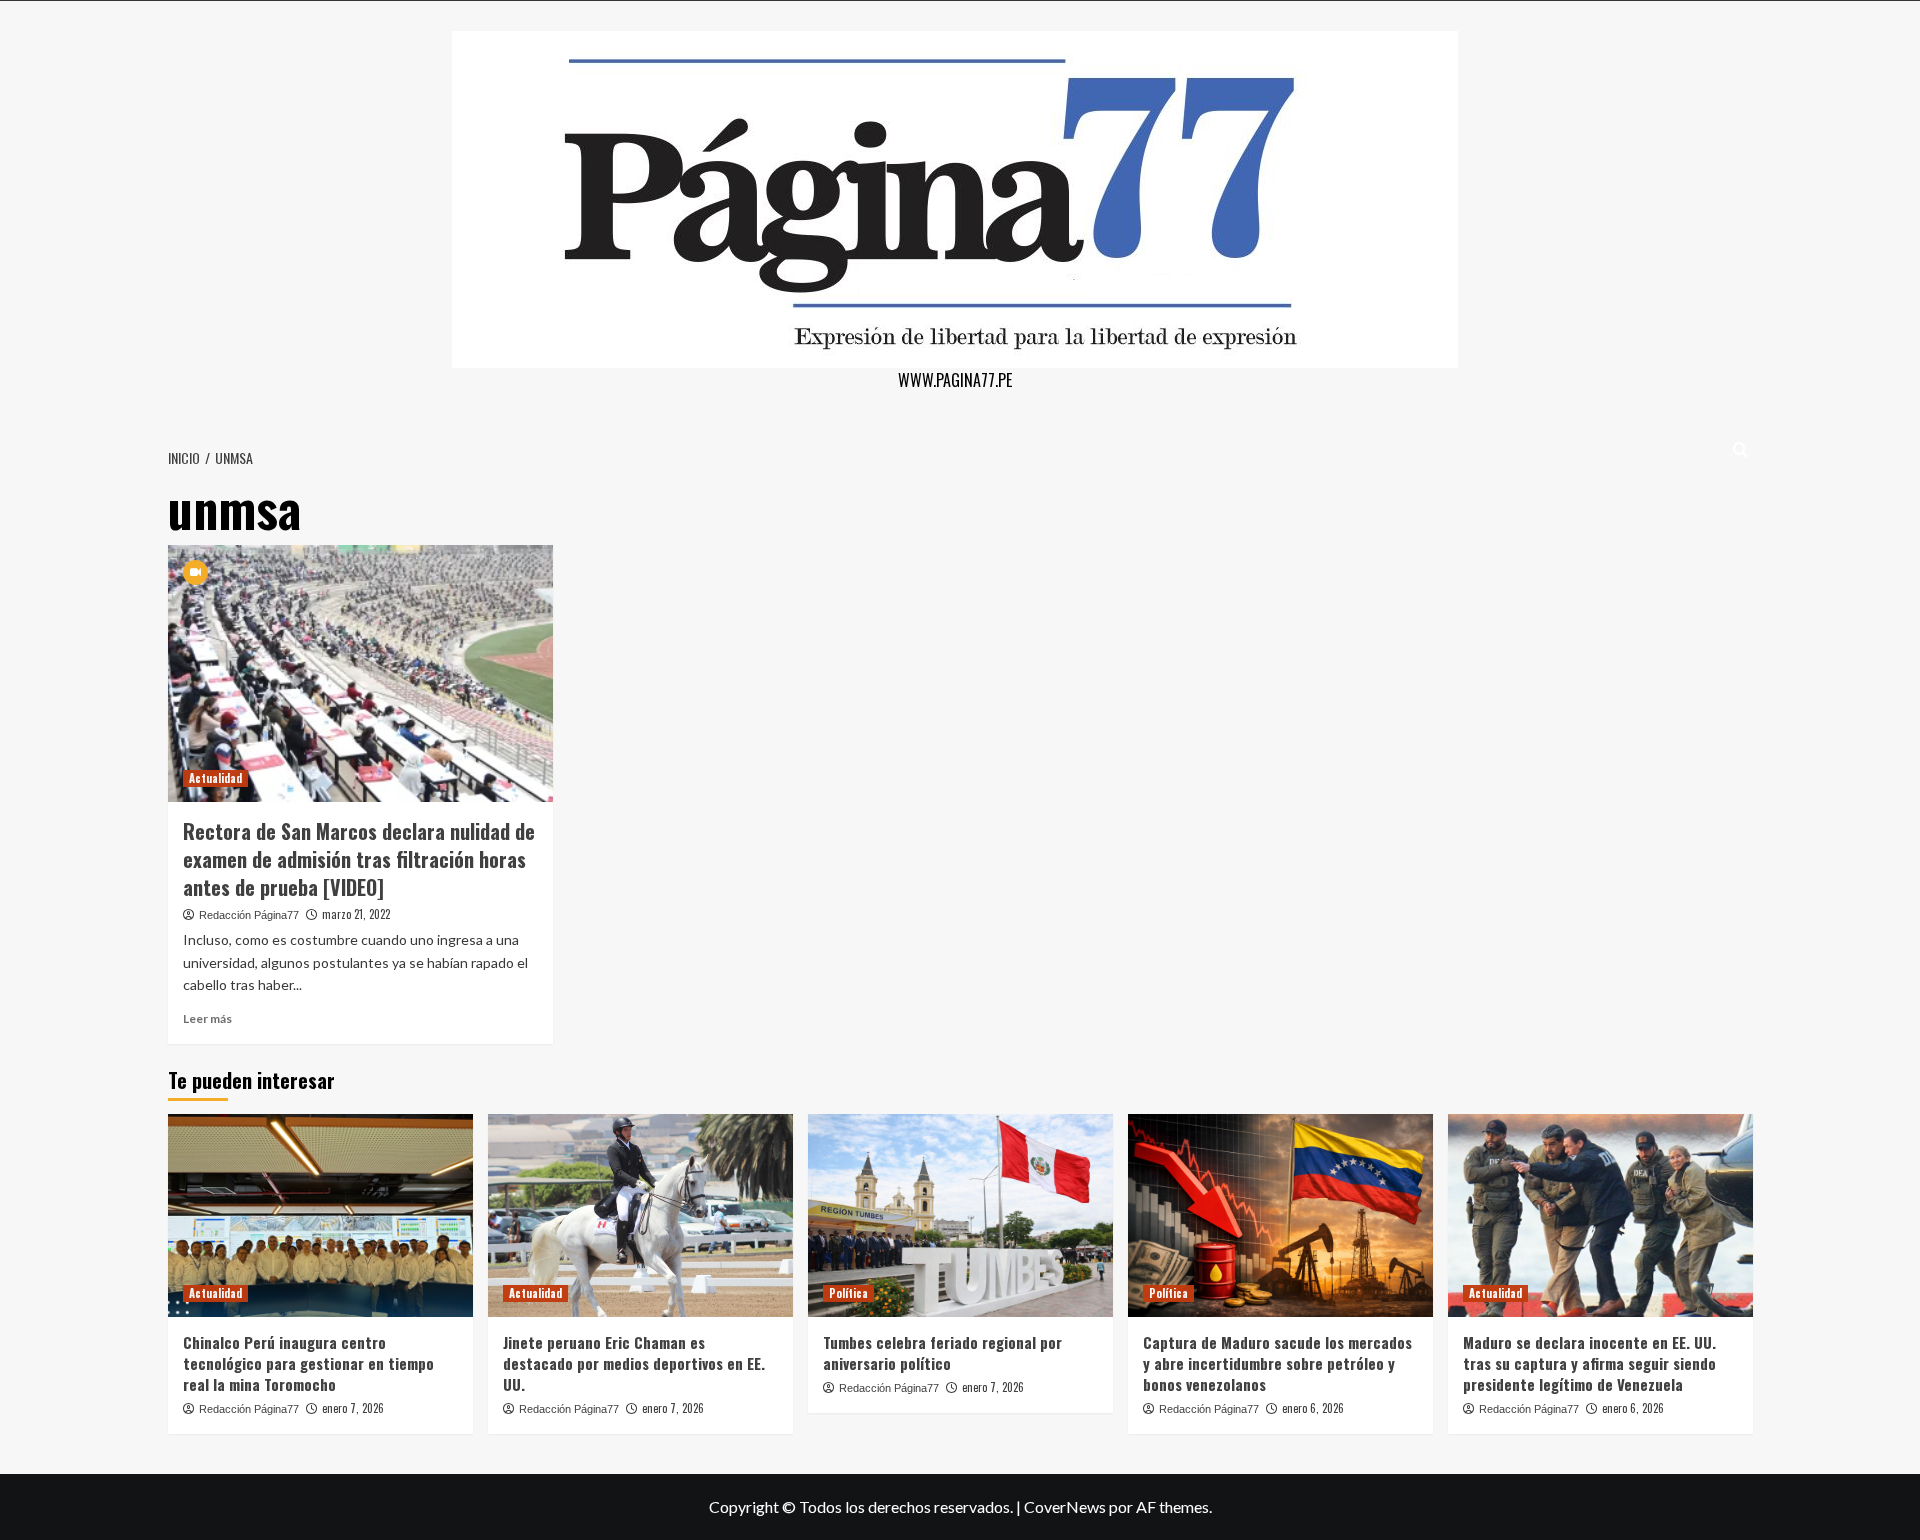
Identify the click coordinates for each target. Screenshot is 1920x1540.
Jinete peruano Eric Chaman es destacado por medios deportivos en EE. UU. (634, 1363)
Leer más (207, 1018)
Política (848, 1293)
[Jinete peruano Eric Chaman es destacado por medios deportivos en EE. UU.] (640, 1215)
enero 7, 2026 (353, 1408)
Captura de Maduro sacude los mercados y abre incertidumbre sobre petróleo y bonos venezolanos (1277, 1363)
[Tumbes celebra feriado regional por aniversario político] (960, 1215)
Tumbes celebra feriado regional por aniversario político (942, 1352)
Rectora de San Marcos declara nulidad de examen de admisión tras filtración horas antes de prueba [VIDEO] (359, 859)
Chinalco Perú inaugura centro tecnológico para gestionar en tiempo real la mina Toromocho (308, 1363)
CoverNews (1065, 1506)
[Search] (1740, 449)
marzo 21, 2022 (356, 914)
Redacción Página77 (249, 915)
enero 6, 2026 (1313, 1408)
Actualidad (215, 778)
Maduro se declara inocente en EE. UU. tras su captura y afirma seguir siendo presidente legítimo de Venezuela (1589, 1363)
